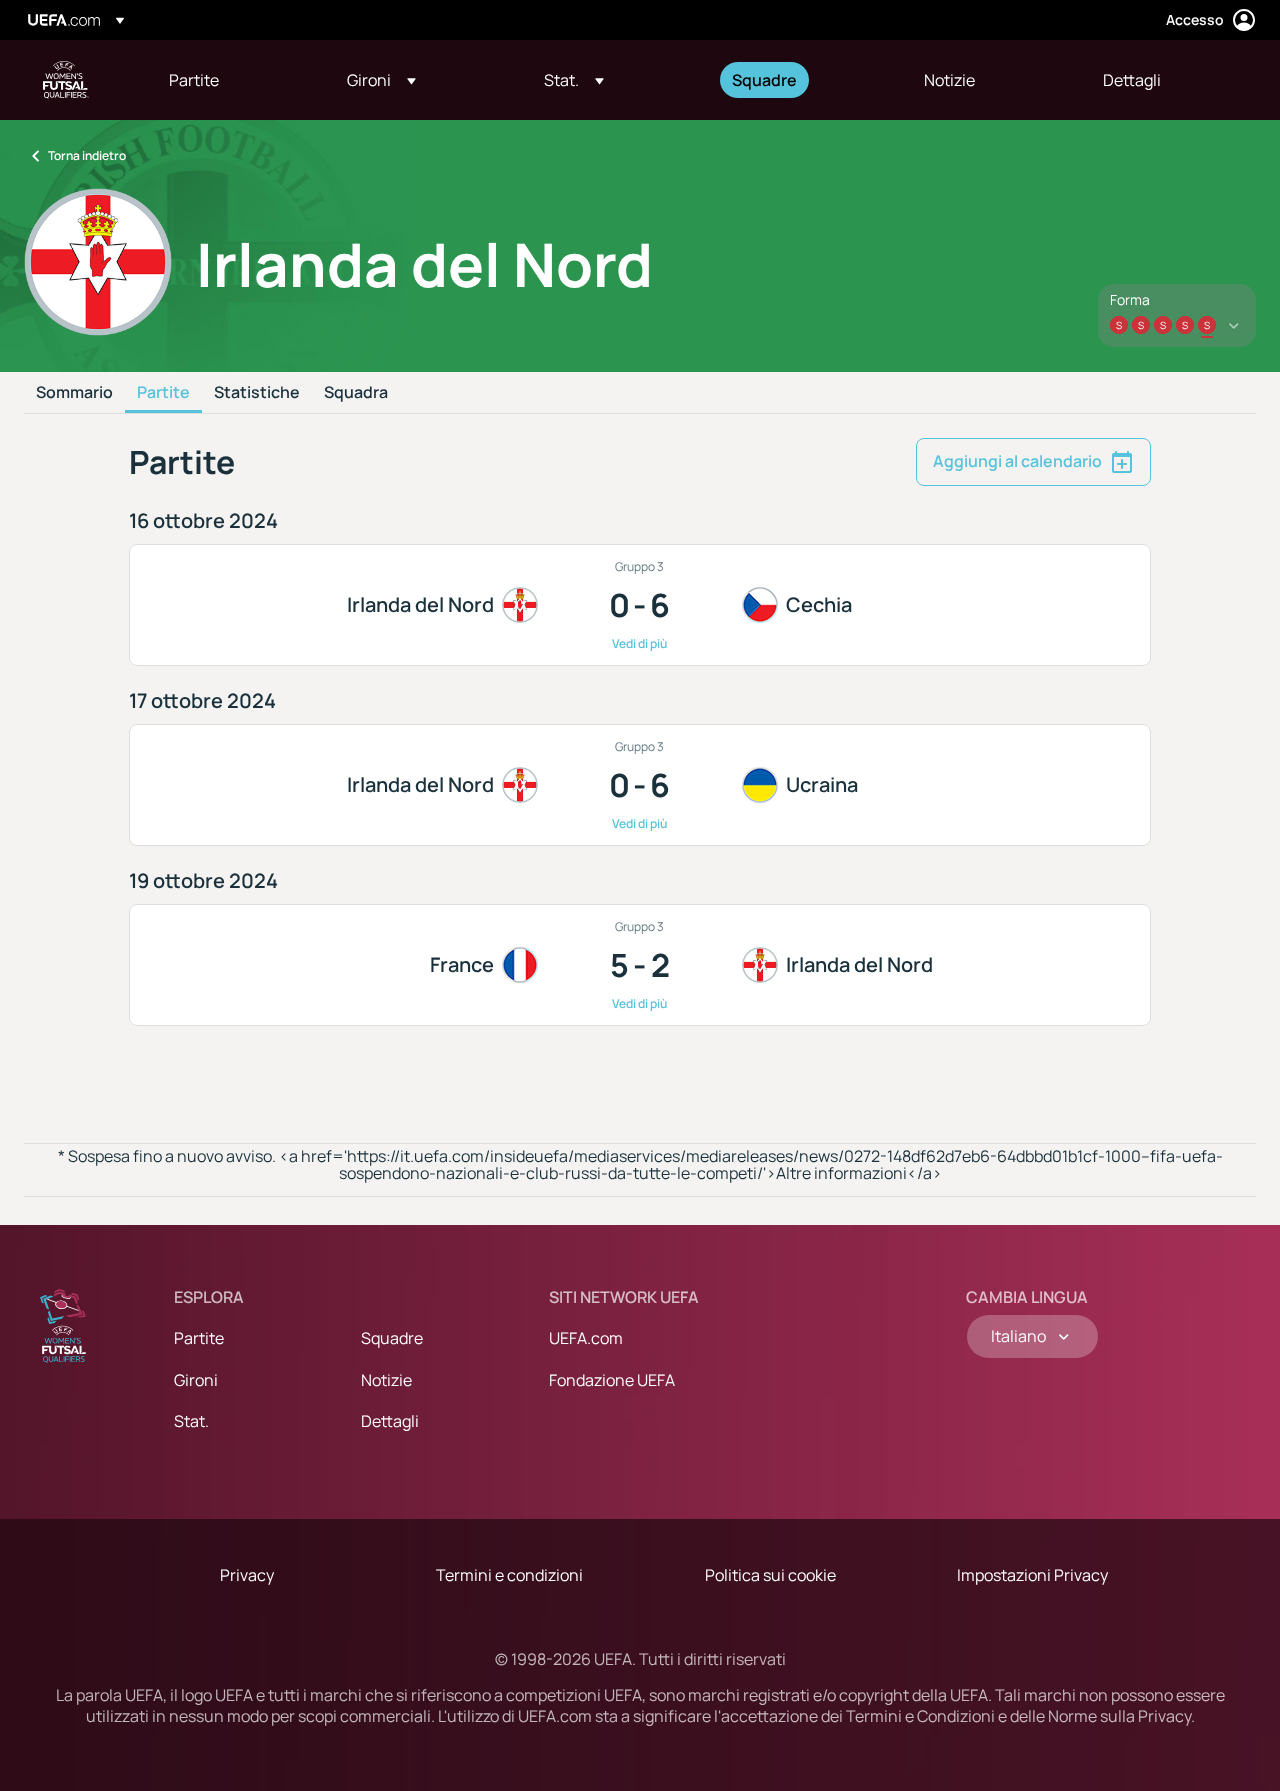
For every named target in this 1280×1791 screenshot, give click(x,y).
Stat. (191, 1421)
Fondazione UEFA (612, 1380)
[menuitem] (233, 80)
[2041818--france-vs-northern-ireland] (640, 965)
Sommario (74, 393)
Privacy (247, 1575)
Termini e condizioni (509, 1575)
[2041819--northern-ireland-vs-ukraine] (640, 785)
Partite (163, 393)
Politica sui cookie (770, 1575)
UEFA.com (586, 1338)
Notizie (386, 1380)
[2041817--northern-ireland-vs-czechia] (640, 605)
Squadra (356, 393)
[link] (194, 80)
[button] (381, 80)
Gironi (196, 1380)
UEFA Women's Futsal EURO (66, 80)
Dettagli (390, 1421)
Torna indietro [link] (87, 155)
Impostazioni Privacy (1032, 1575)
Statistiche (257, 393)
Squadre (392, 1338)
